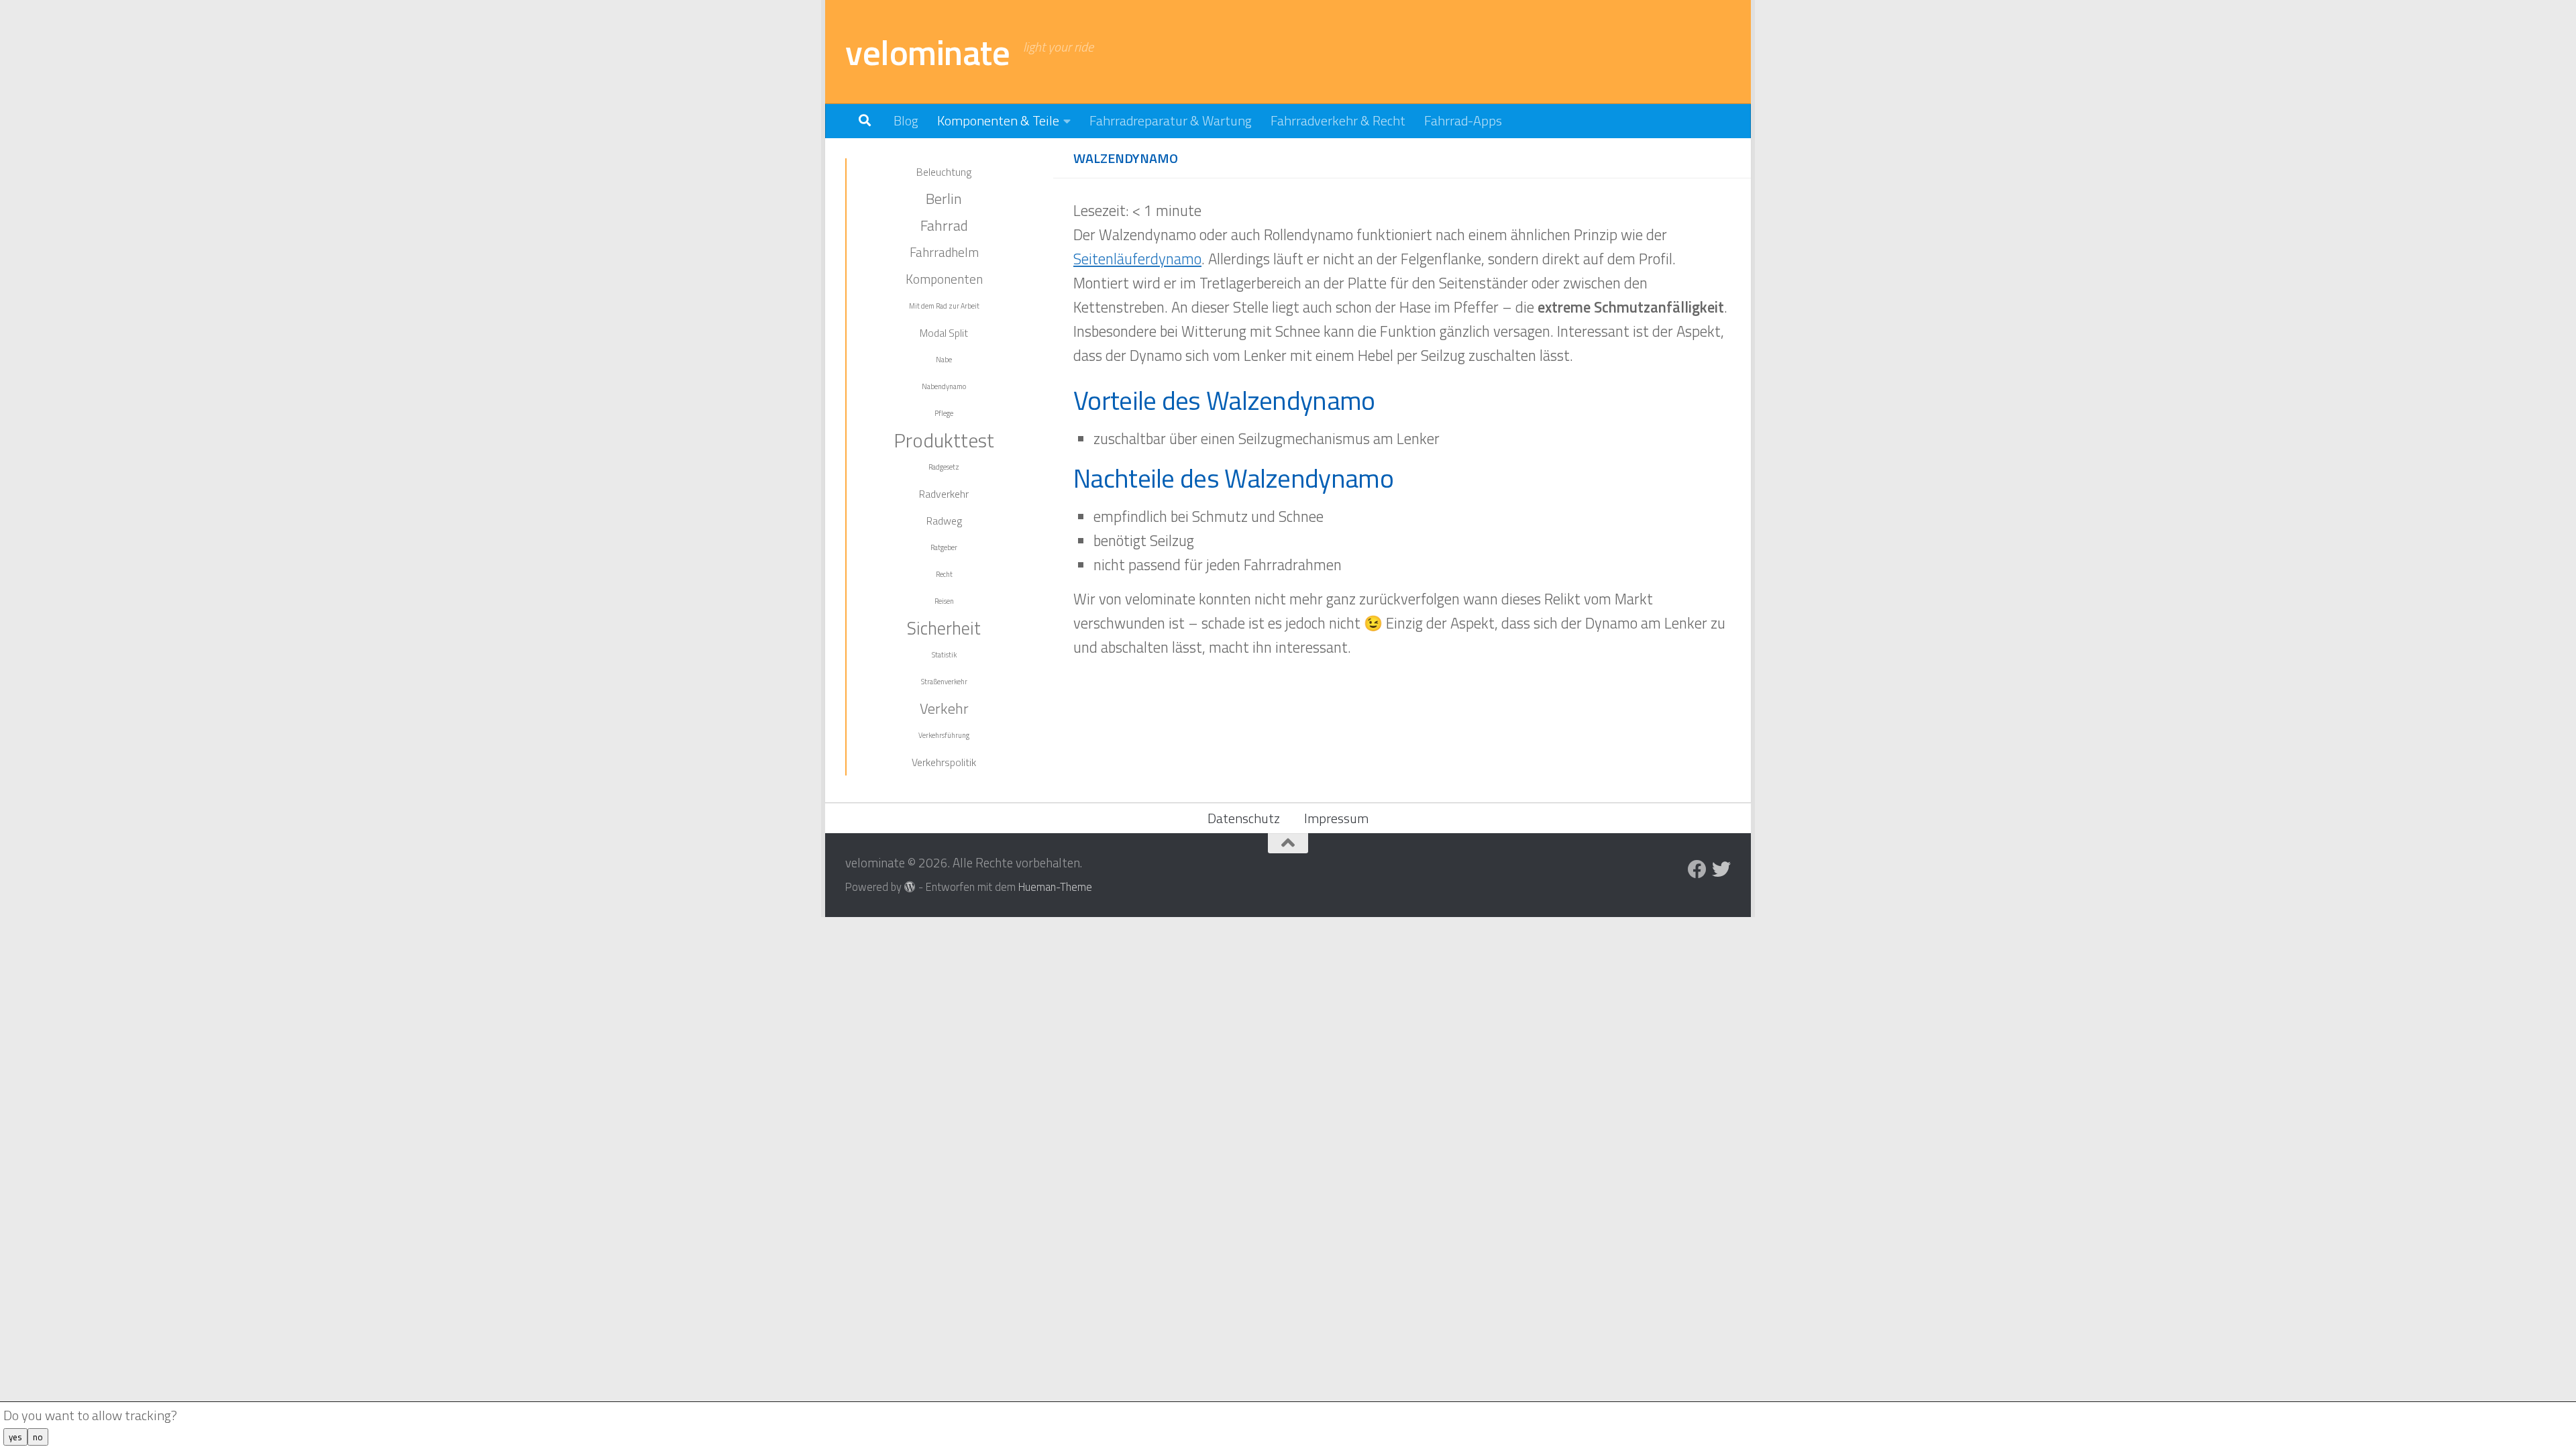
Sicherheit (944, 628)
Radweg (944, 521)
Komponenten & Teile (998, 120)
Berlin (944, 199)
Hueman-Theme (1055, 887)
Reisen (944, 601)
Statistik (944, 655)
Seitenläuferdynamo (1137, 259)
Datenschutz (1244, 818)
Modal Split (944, 333)
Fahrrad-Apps (1463, 120)
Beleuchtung (944, 172)
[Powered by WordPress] (910, 887)
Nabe (944, 360)
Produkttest (944, 440)
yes (15, 1437)
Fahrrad (944, 225)
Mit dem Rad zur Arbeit (944, 306)
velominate (927, 52)
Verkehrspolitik (944, 762)
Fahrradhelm (944, 252)
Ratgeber (944, 547)
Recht (944, 574)
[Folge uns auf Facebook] (1697, 869)
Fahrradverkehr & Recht (1338, 120)
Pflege (944, 413)
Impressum (1336, 818)
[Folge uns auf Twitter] (1721, 869)
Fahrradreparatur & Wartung (1171, 120)
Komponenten (944, 279)
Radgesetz (944, 467)
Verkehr (944, 708)
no (38, 1437)
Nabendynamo (944, 386)
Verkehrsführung (944, 735)
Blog (906, 120)
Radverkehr (944, 494)
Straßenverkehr (944, 682)
